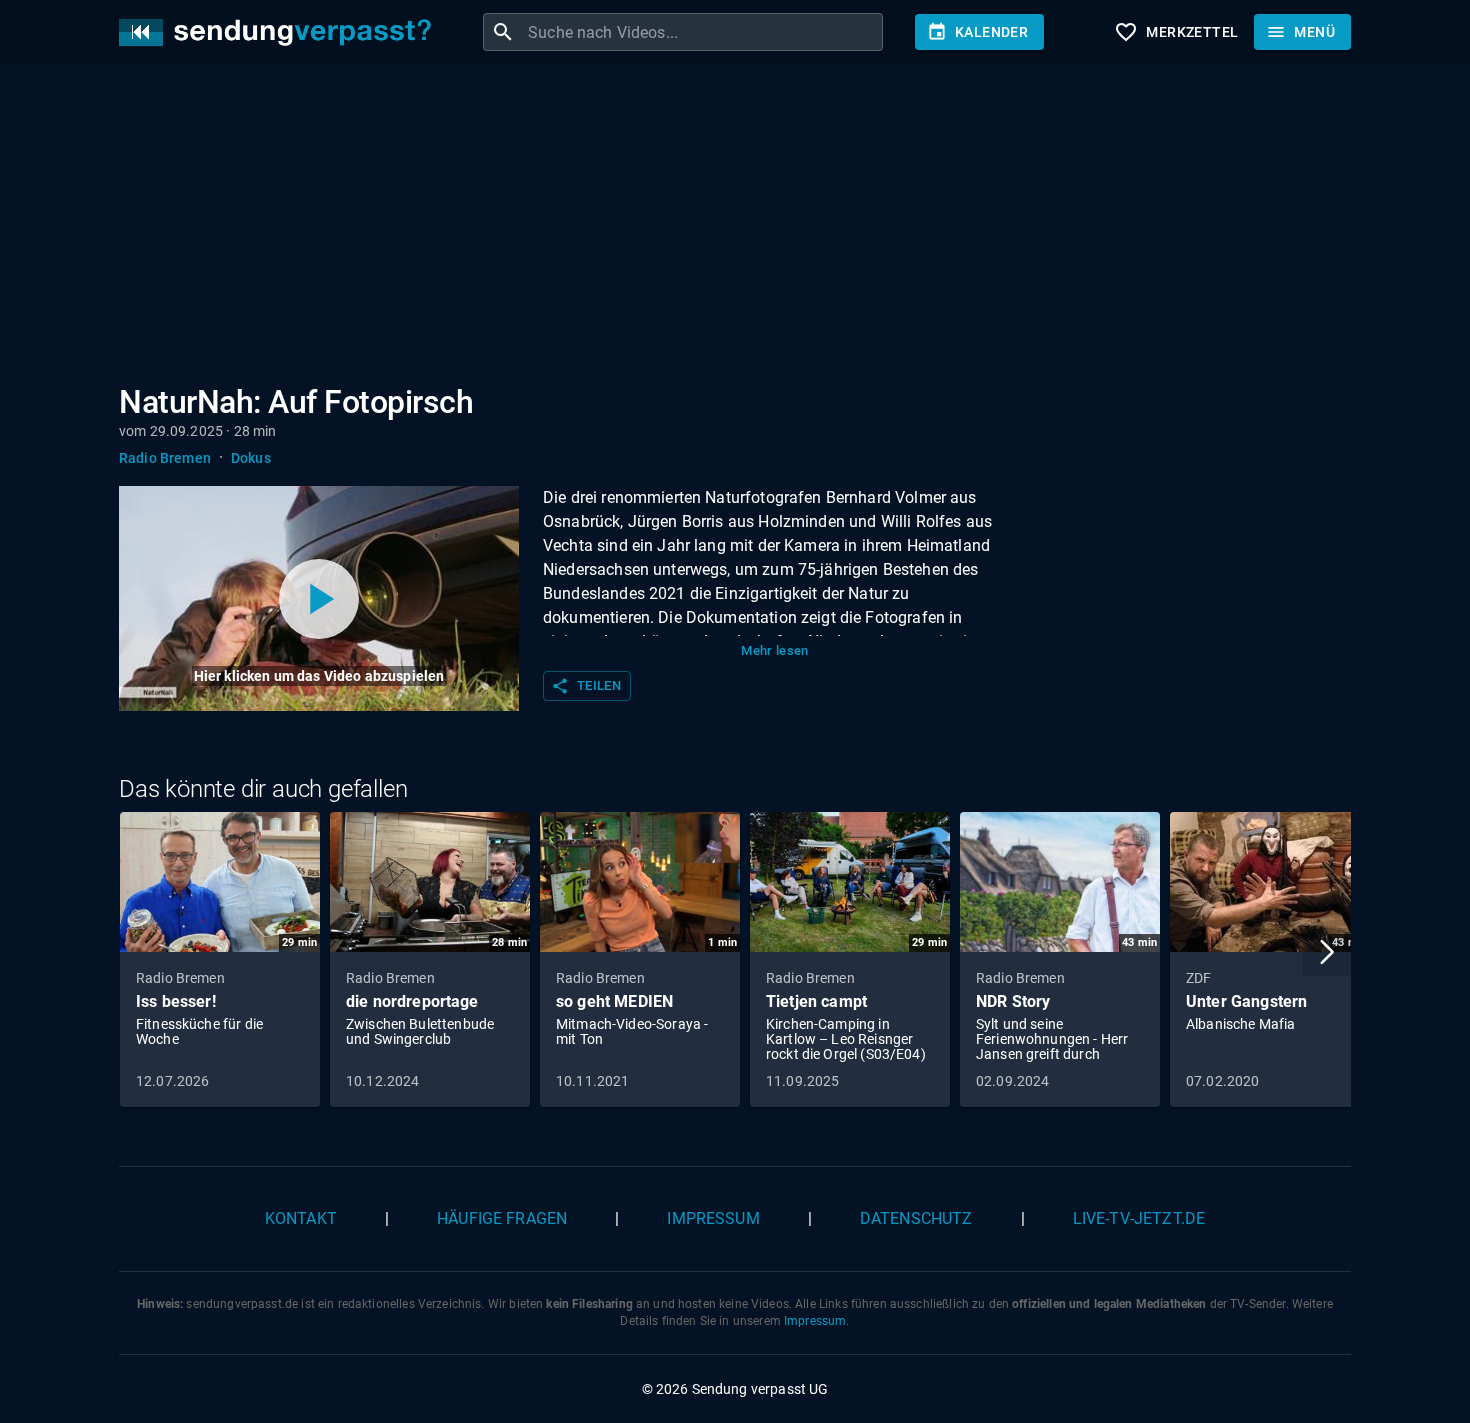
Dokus (251, 458)
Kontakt (301, 1218)
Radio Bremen (165, 458)
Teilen (586, 686)
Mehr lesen (775, 650)
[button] (1327, 952)
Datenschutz (916, 1218)
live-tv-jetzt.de (1139, 1218)
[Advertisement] (719, 228)
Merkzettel (1176, 32)
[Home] (280, 32)
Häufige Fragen (502, 1218)
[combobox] (703, 32)
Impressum (713, 1218)
